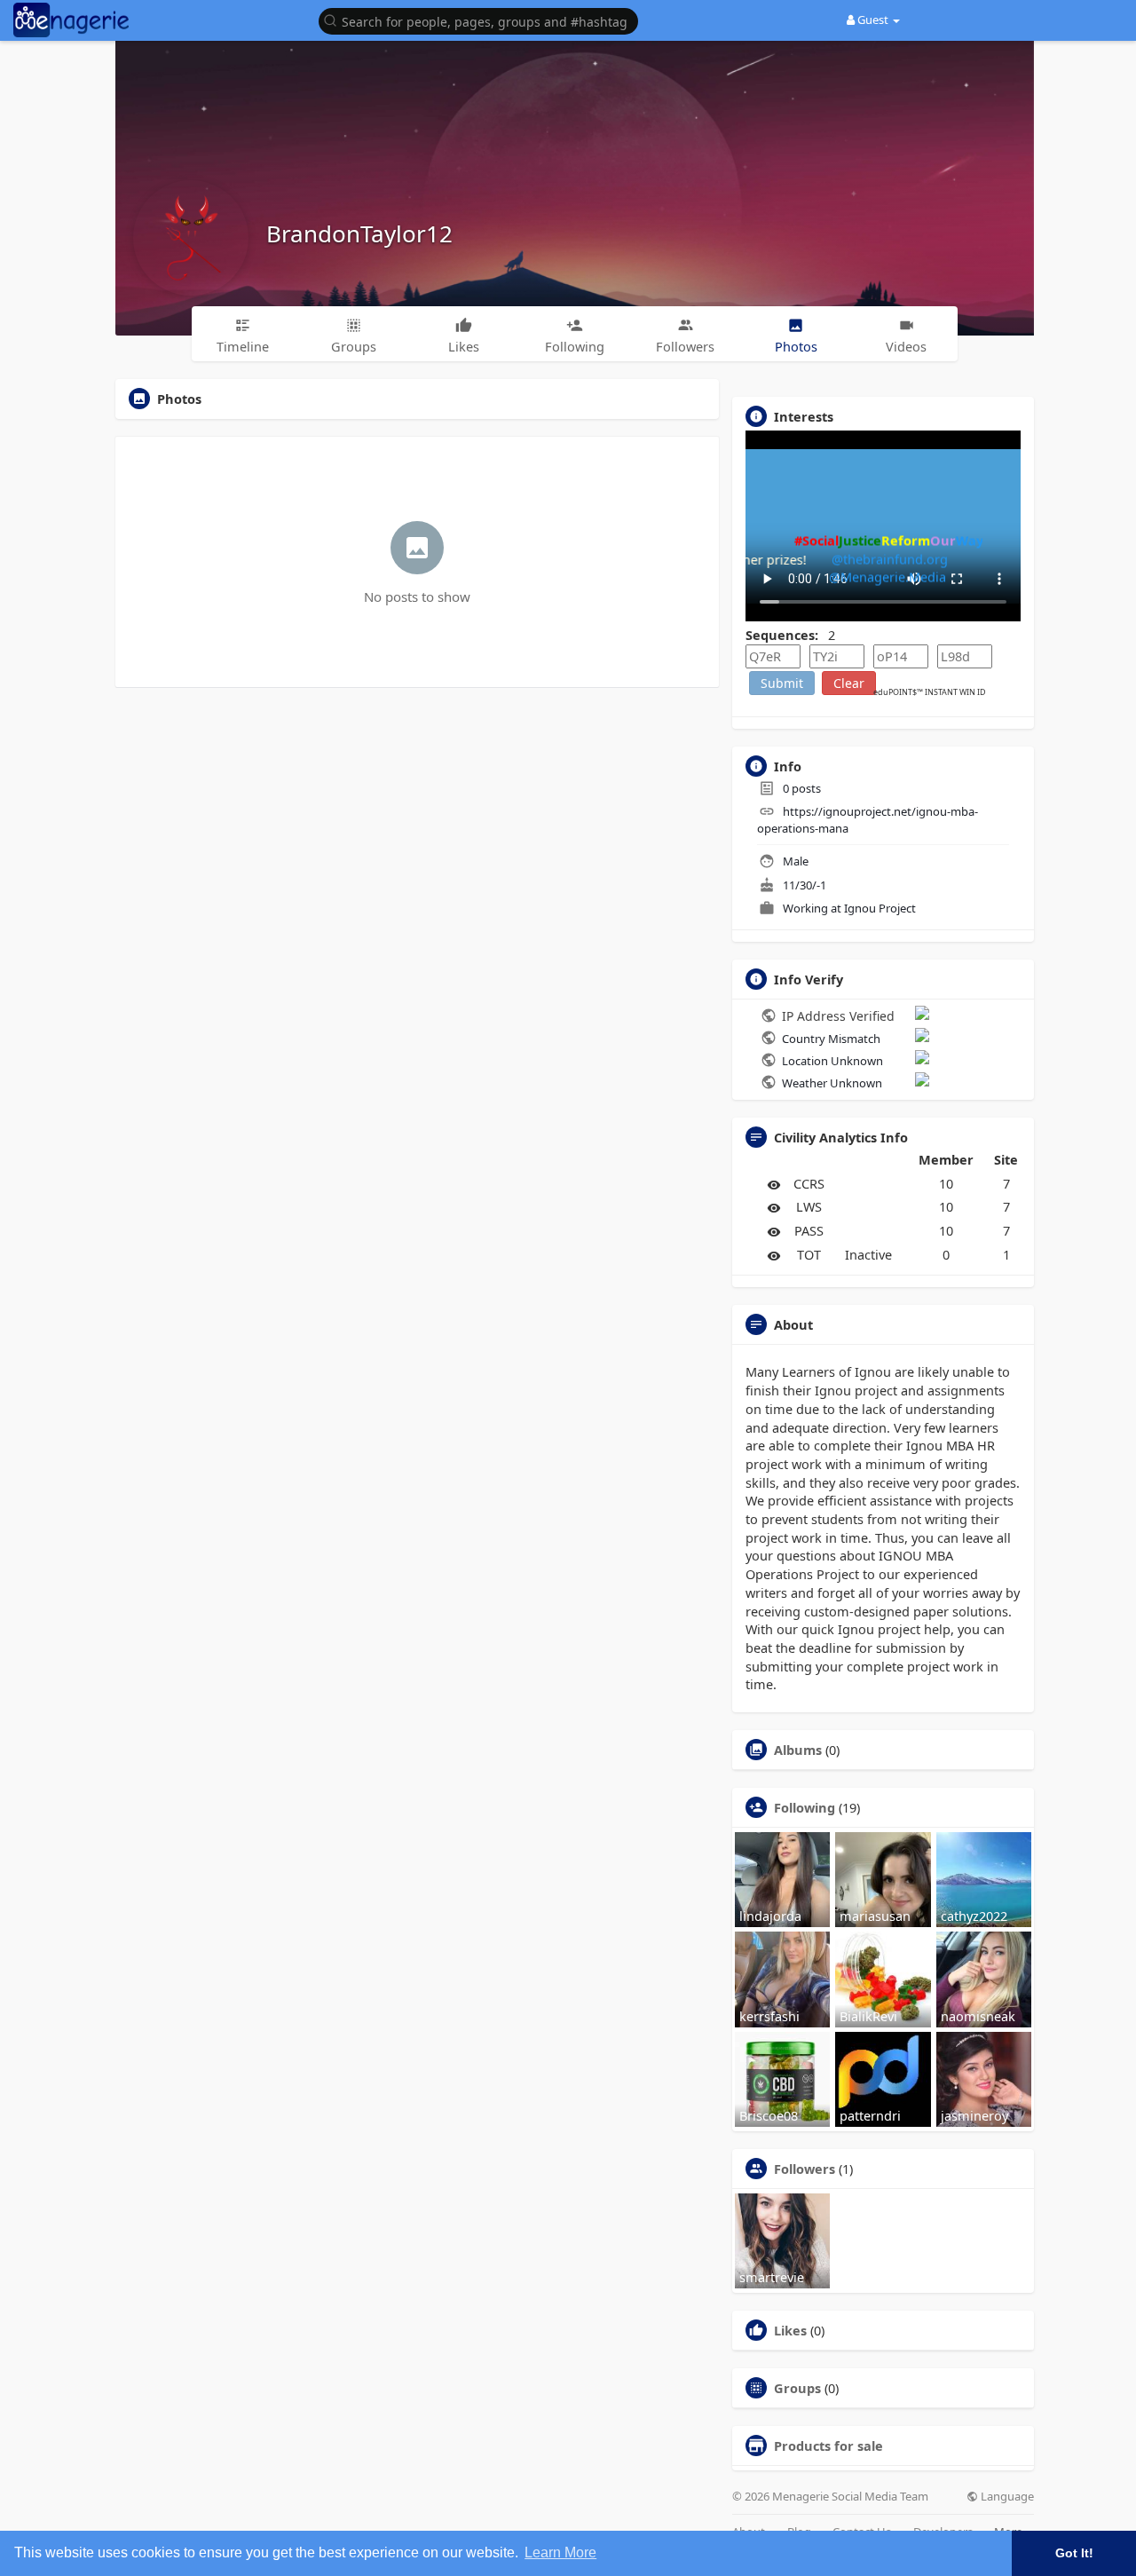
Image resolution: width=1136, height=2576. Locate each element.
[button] (483, 20)
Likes (790, 2330)
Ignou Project (880, 908)
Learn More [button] (560, 2552)
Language (1006, 2497)
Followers (805, 2169)
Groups (797, 2388)
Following (805, 1807)
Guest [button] (873, 20)
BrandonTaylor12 (359, 233)
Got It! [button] (1074, 2553)
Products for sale (828, 2446)
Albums (798, 1750)
